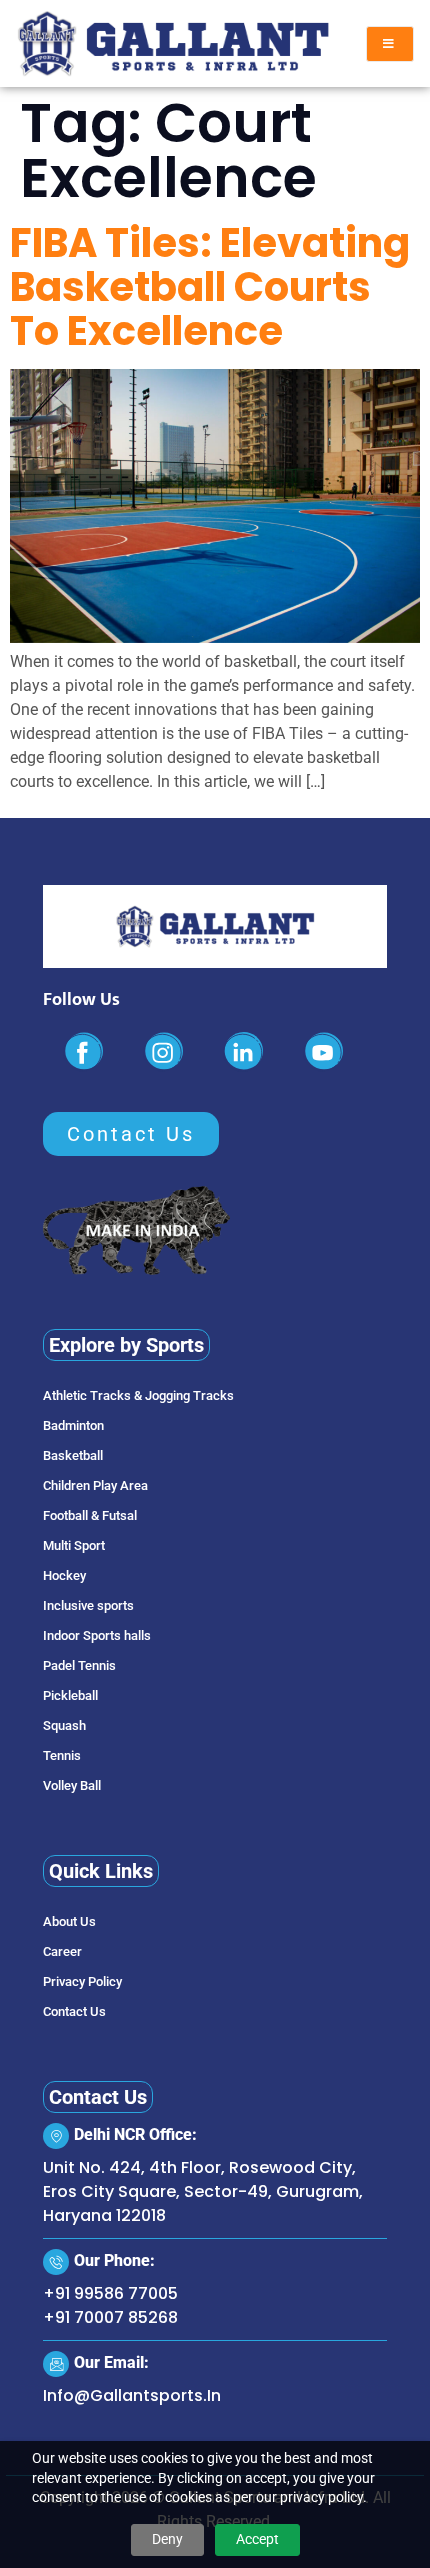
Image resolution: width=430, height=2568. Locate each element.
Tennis (62, 1755)
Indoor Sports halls (97, 1635)
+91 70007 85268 (110, 2317)
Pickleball (70, 1695)
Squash (64, 1725)
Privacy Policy (82, 1981)
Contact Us (74, 2011)
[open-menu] (390, 44)
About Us (69, 1921)
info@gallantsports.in (132, 2395)
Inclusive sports (88, 1605)
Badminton (73, 1425)
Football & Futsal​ (90, 1515)
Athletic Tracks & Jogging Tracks (138, 1395)
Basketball (73, 1455)
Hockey (64, 1575)
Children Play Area (95, 1485)
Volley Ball (72, 1785)
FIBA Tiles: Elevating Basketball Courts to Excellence (210, 287)
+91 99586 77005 (110, 2293)
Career (62, 1951)
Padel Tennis (79, 1665)
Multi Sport (74, 1545)
